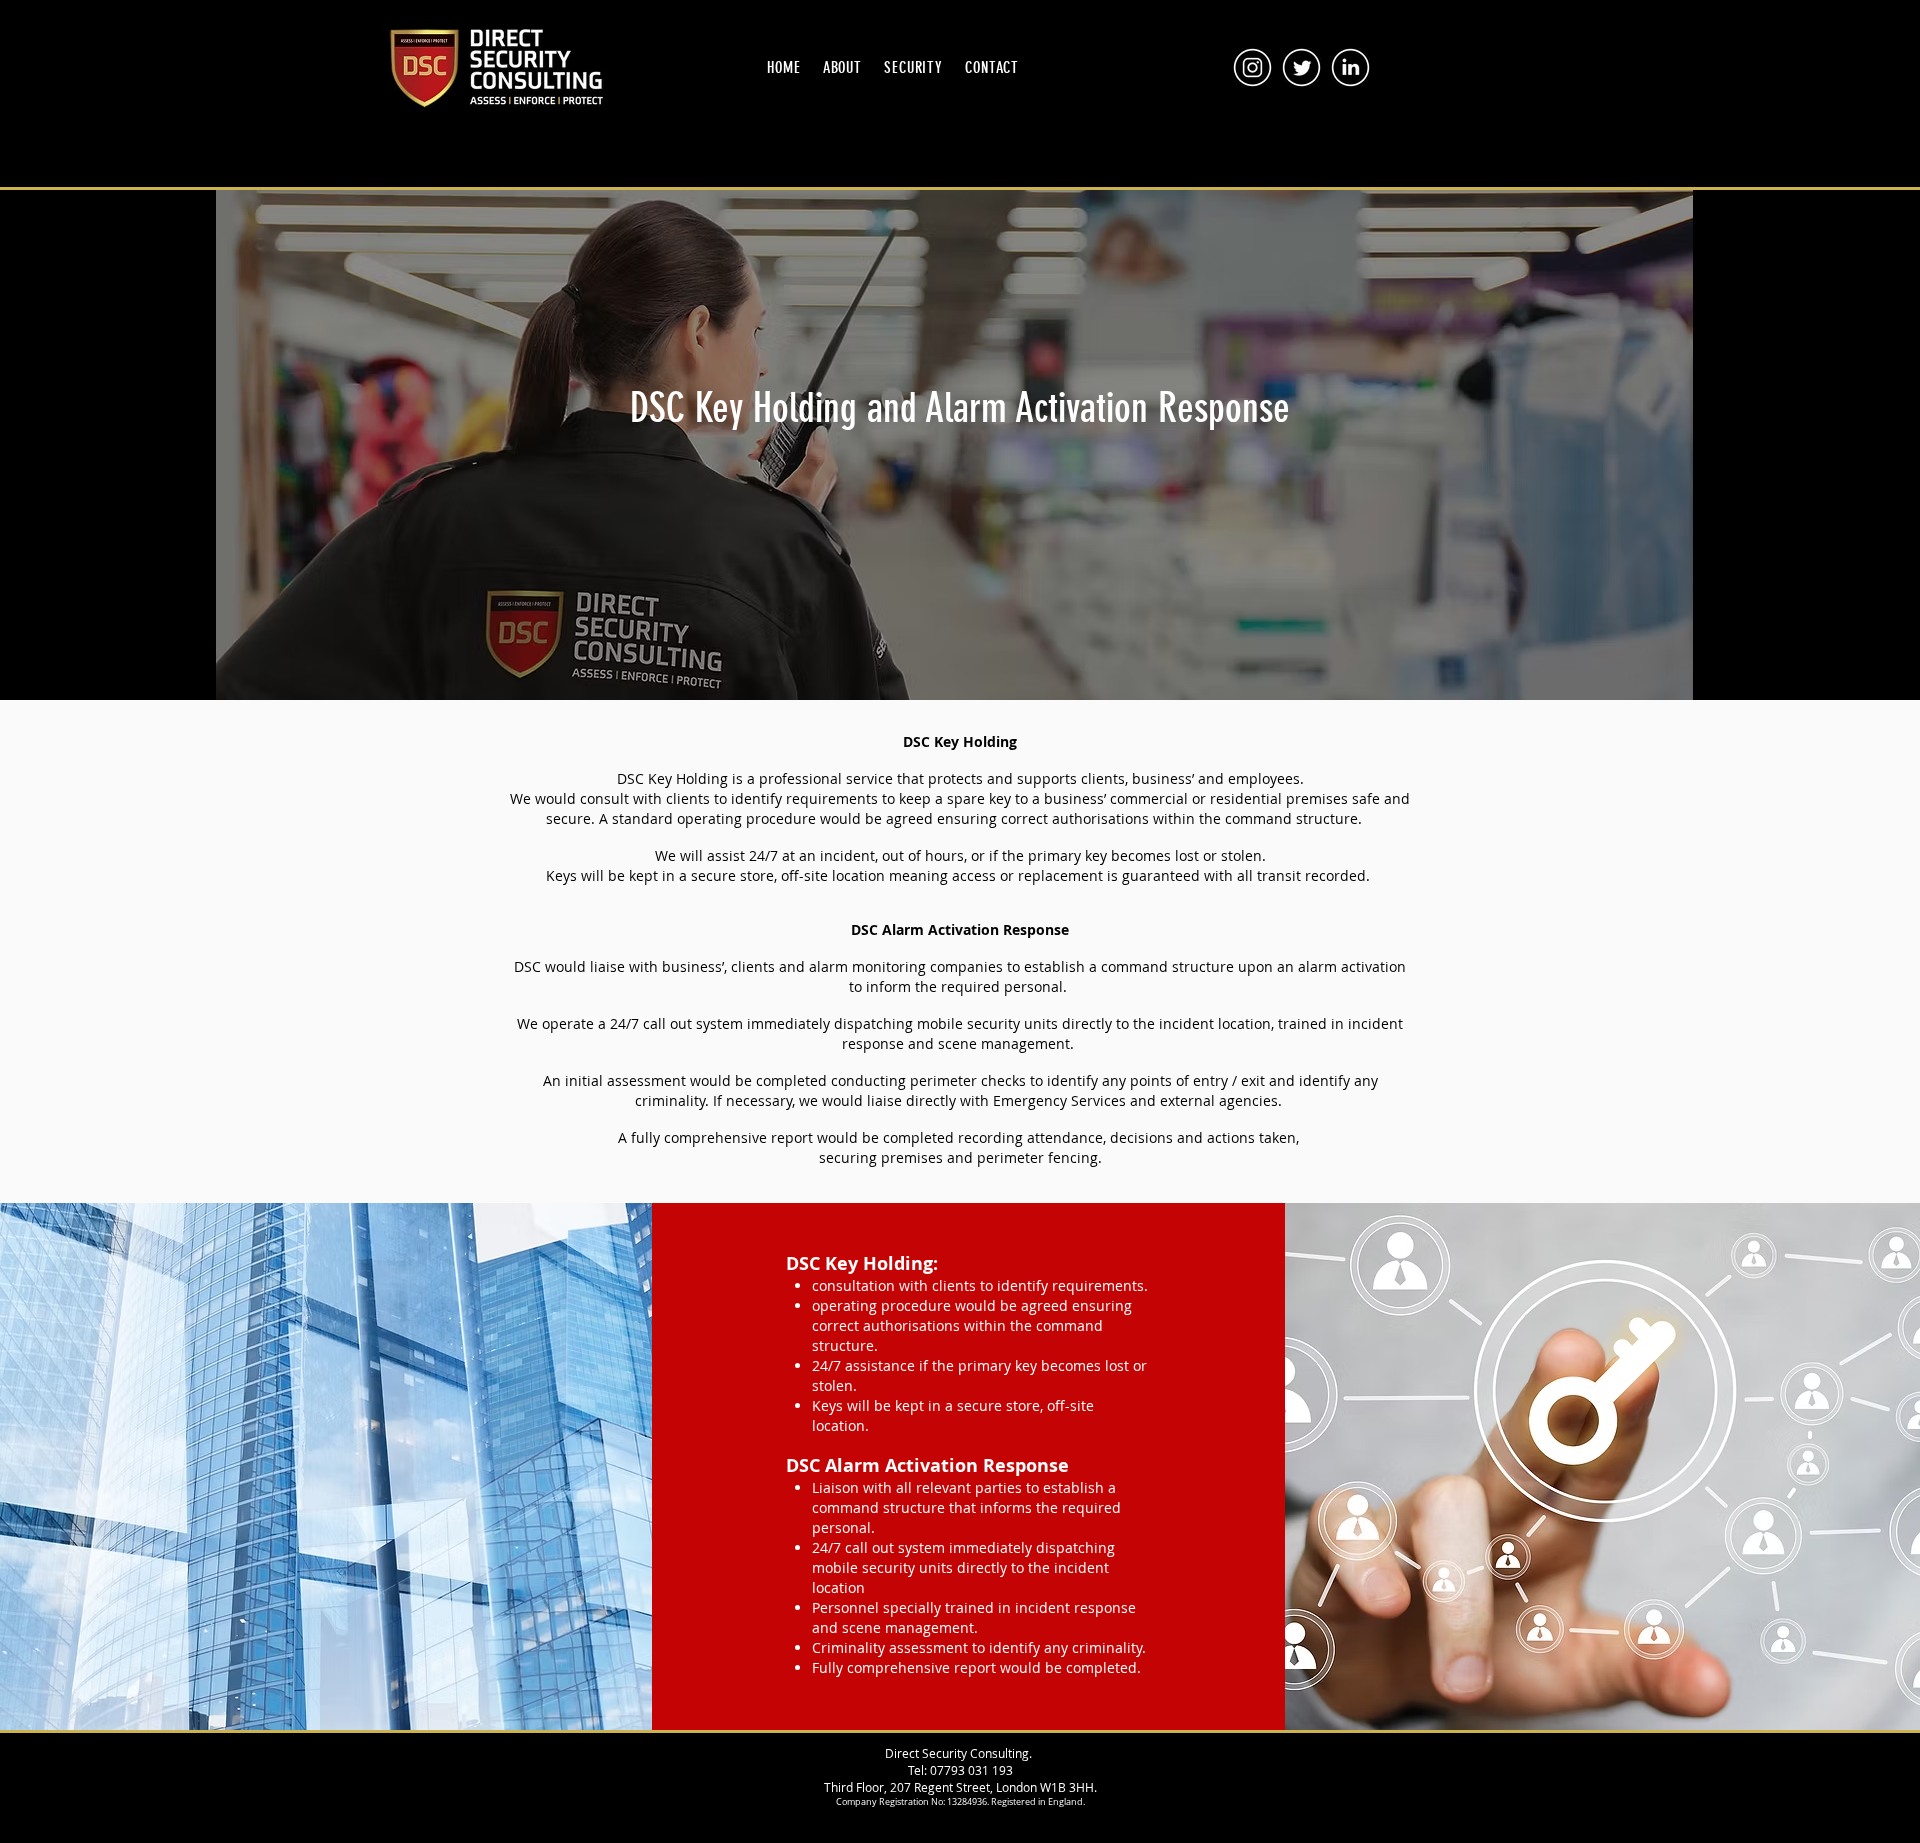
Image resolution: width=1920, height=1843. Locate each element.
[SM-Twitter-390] (1301, 67)
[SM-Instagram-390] (1252, 67)
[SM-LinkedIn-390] (1350, 67)
